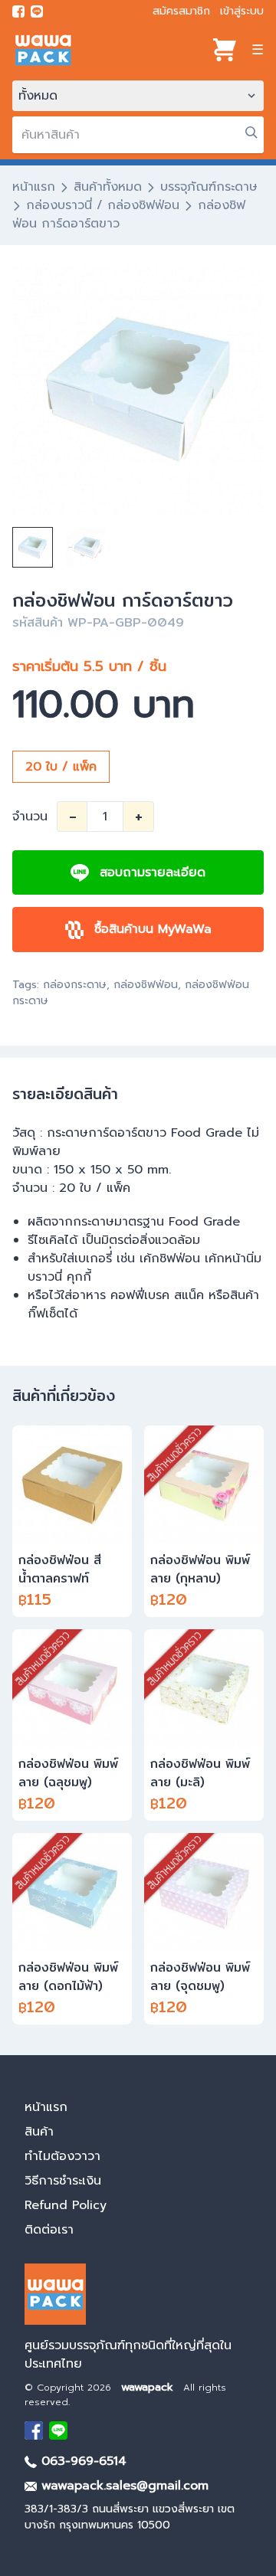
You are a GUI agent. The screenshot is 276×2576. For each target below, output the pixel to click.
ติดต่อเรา (49, 2230)
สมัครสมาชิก (181, 11)
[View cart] (225, 50)
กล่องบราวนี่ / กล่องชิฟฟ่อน (103, 205)
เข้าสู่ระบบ (242, 11)
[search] (251, 133)
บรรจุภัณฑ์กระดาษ (209, 187)
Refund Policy (66, 2205)
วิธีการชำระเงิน (63, 2181)
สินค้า (39, 2132)
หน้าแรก (34, 187)
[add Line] (58, 2430)
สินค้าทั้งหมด (108, 187)
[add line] (37, 11)
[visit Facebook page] (18, 11)
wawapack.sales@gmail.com (123, 2486)
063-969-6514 (82, 2461)
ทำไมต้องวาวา (62, 2156)
